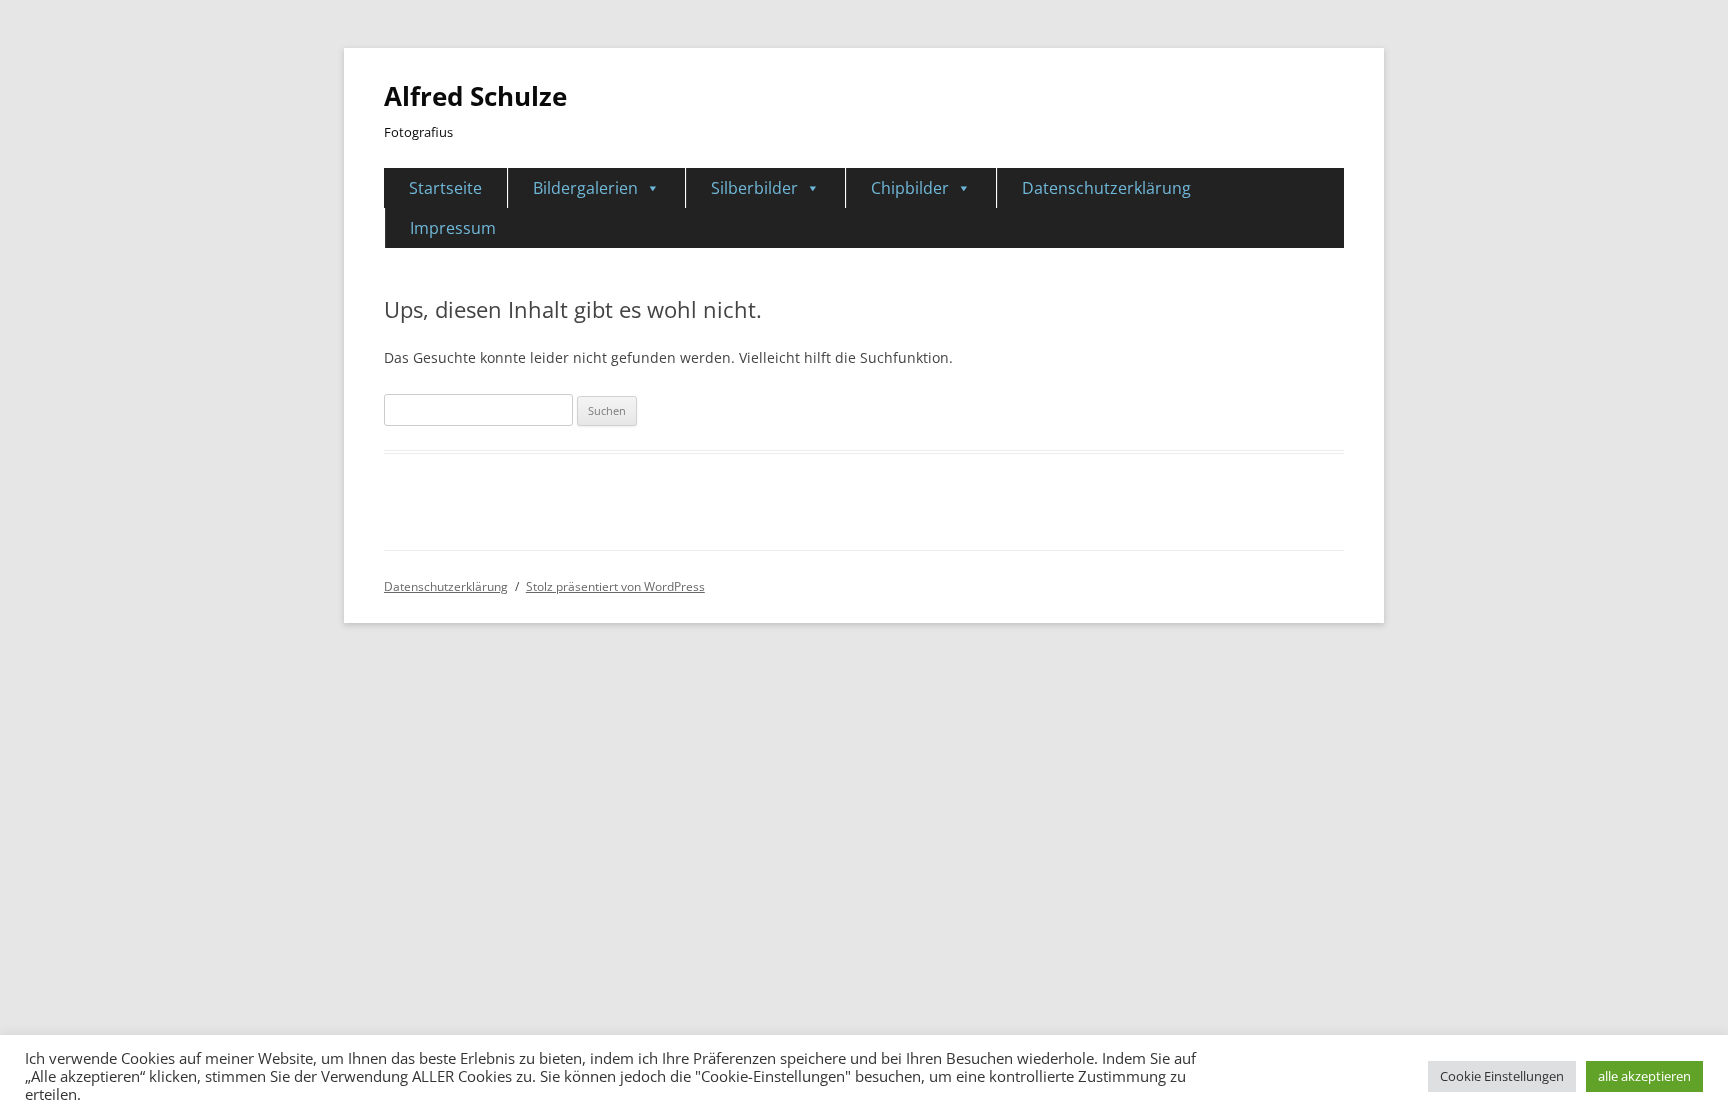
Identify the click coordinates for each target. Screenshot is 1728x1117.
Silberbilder (754, 188)
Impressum (453, 228)
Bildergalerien (585, 188)
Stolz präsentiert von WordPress (615, 586)
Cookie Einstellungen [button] (1502, 1076)
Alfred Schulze (475, 96)
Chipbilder (910, 188)
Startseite (445, 188)
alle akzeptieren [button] (1644, 1076)
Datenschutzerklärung (1106, 188)
